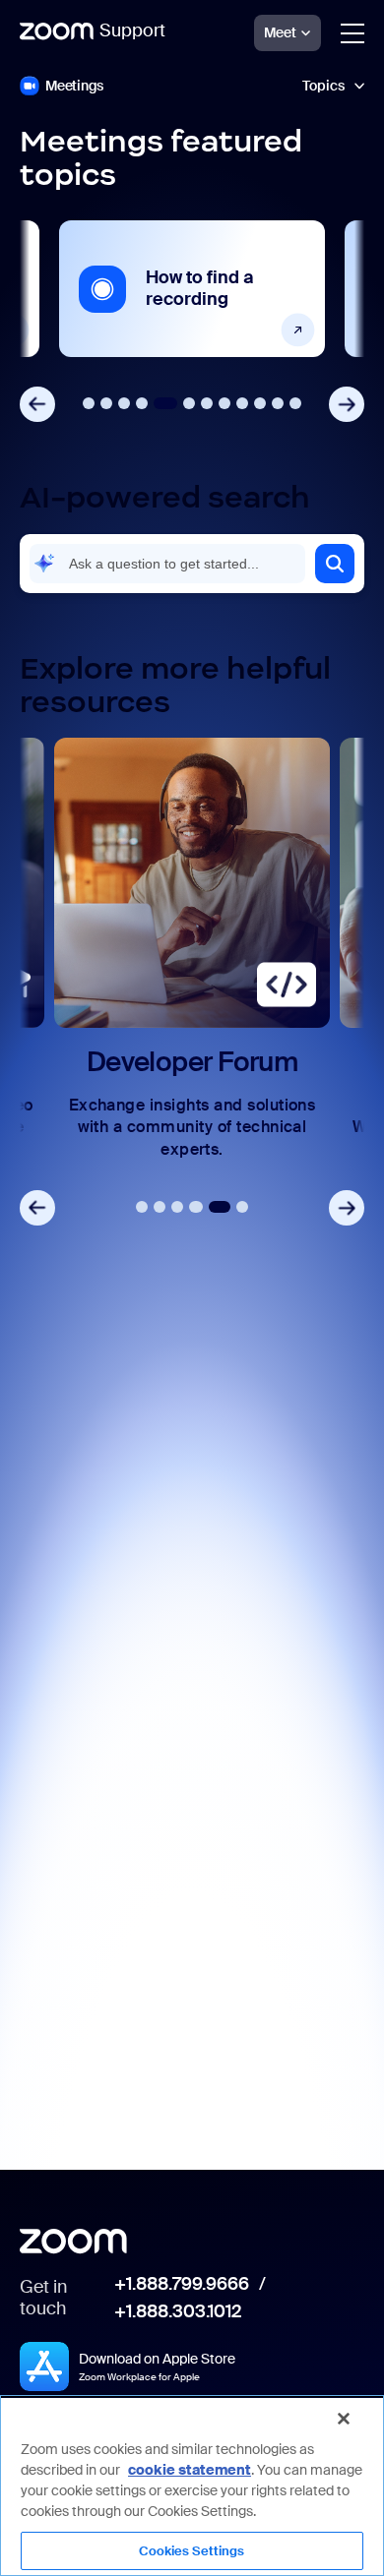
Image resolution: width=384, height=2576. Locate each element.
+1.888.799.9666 (182, 2285)
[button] (335, 564)
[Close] (344, 2419)
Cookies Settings (192, 2551)
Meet (280, 32)
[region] (192, 2486)
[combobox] (167, 564)
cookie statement (190, 2470)
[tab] (89, 403)
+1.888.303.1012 (178, 2312)
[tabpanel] (192, 289)
